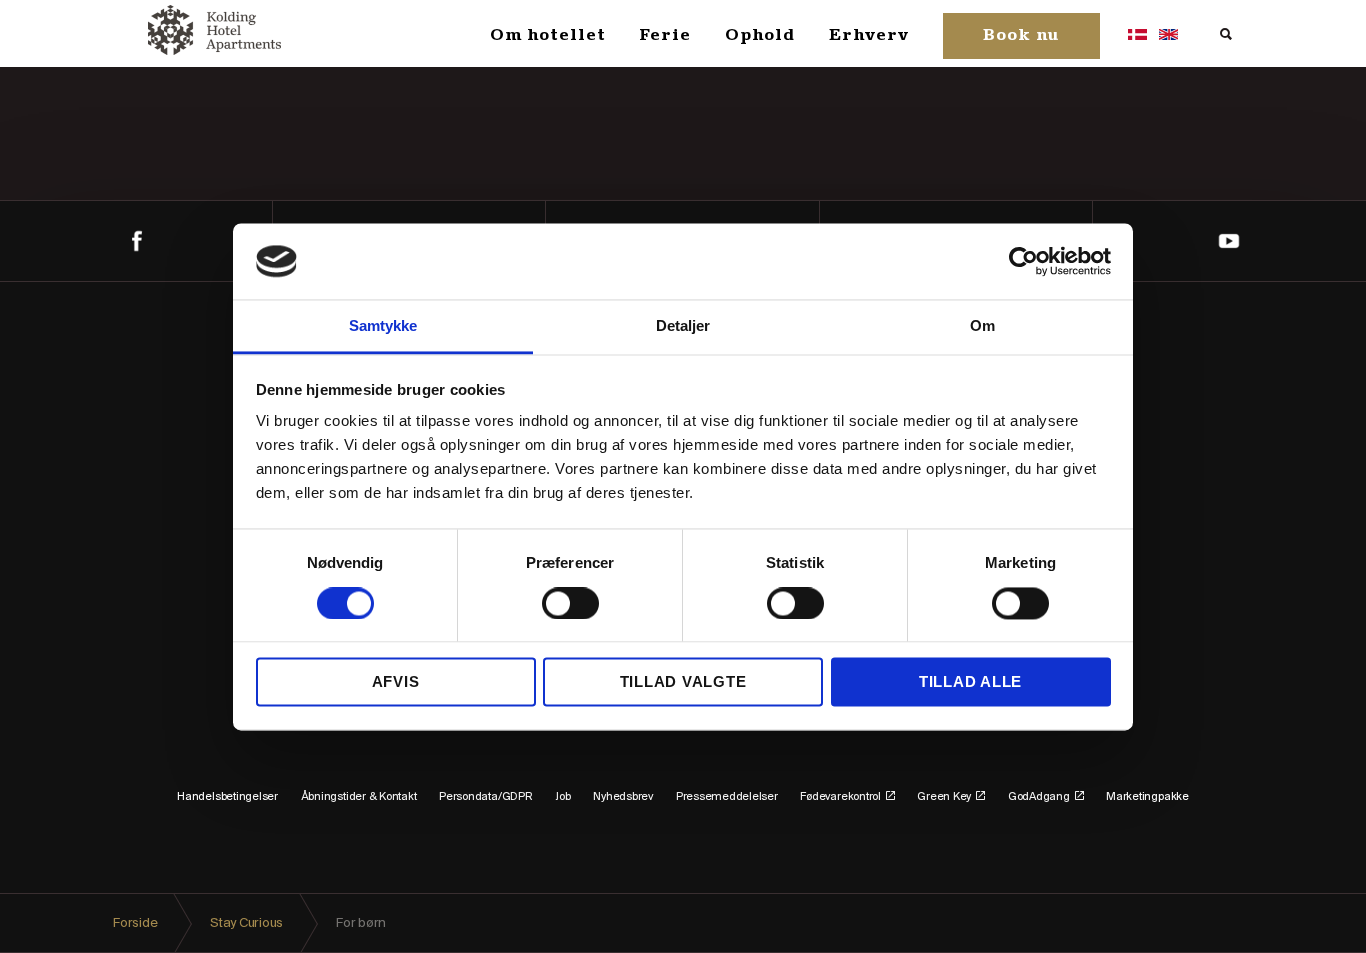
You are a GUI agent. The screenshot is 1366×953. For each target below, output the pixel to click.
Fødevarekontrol (840, 797)
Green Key (944, 797)
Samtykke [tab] (383, 326)
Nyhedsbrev (623, 797)
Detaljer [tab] (683, 326)
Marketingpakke (1147, 797)
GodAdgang (1039, 797)
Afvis (396, 682)
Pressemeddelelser (727, 797)
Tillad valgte (683, 682)
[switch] (570, 603)
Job (562, 797)
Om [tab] (982, 326)
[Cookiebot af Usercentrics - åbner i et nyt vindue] (1023, 261)
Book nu (1021, 36)
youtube (1229, 241)
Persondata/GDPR (485, 797)
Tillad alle (970, 682)
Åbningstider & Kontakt (359, 797)
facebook (136, 241)
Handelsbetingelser (227, 797)
